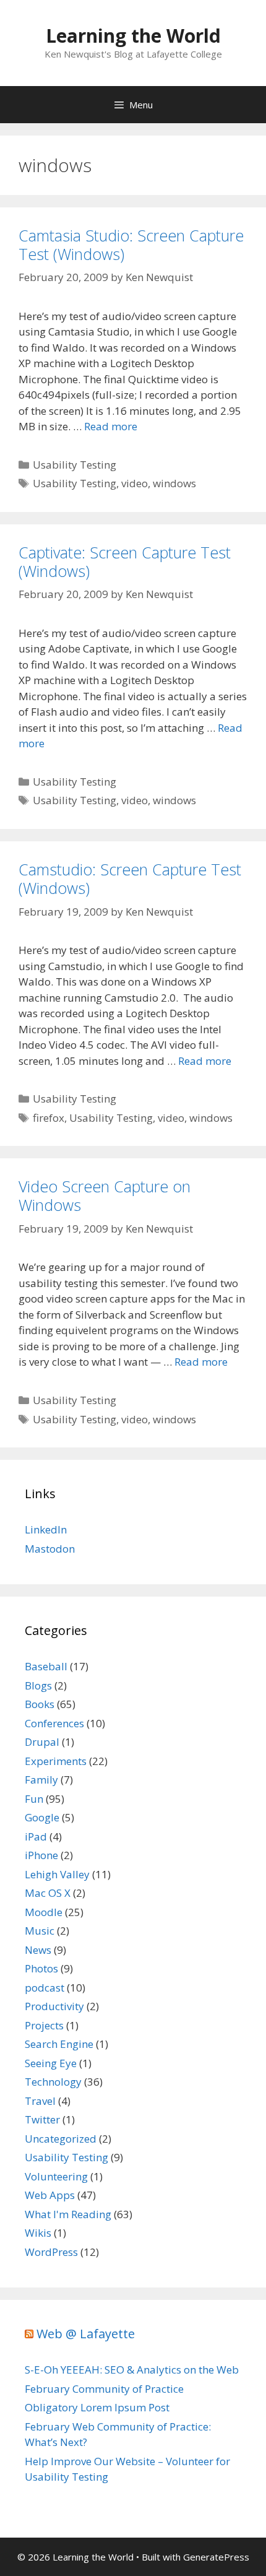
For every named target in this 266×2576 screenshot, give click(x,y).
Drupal (42, 1742)
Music (40, 1931)
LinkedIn (46, 1529)
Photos (41, 1968)
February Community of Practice (104, 2389)
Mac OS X (48, 1893)
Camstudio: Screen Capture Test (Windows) (130, 878)
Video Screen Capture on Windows (105, 1195)
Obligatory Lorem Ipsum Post (97, 2407)
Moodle (44, 1912)
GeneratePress (216, 2557)
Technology (53, 2082)
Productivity (54, 2006)
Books (40, 1704)
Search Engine (59, 2044)
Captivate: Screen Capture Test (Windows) (125, 562)
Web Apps (50, 2195)
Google (42, 1817)
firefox (49, 1118)
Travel (40, 2101)
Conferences (54, 1723)
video (135, 483)
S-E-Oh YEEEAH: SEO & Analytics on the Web (132, 2370)
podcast (45, 1988)
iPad (36, 1837)
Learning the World (133, 36)
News (38, 1950)
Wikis (38, 2233)
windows (174, 483)
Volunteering (56, 2176)
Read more (111, 426)
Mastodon (50, 1549)
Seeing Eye (51, 2063)
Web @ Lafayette (86, 2334)
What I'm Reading (68, 2214)
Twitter (42, 2119)
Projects (44, 2025)
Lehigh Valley (57, 1874)
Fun (34, 1799)
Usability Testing (75, 465)
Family (41, 1780)
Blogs (38, 1685)
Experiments (56, 1761)
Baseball (46, 1666)
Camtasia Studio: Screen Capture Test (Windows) (131, 245)
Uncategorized (61, 2139)
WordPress (51, 2252)
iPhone (41, 1855)
